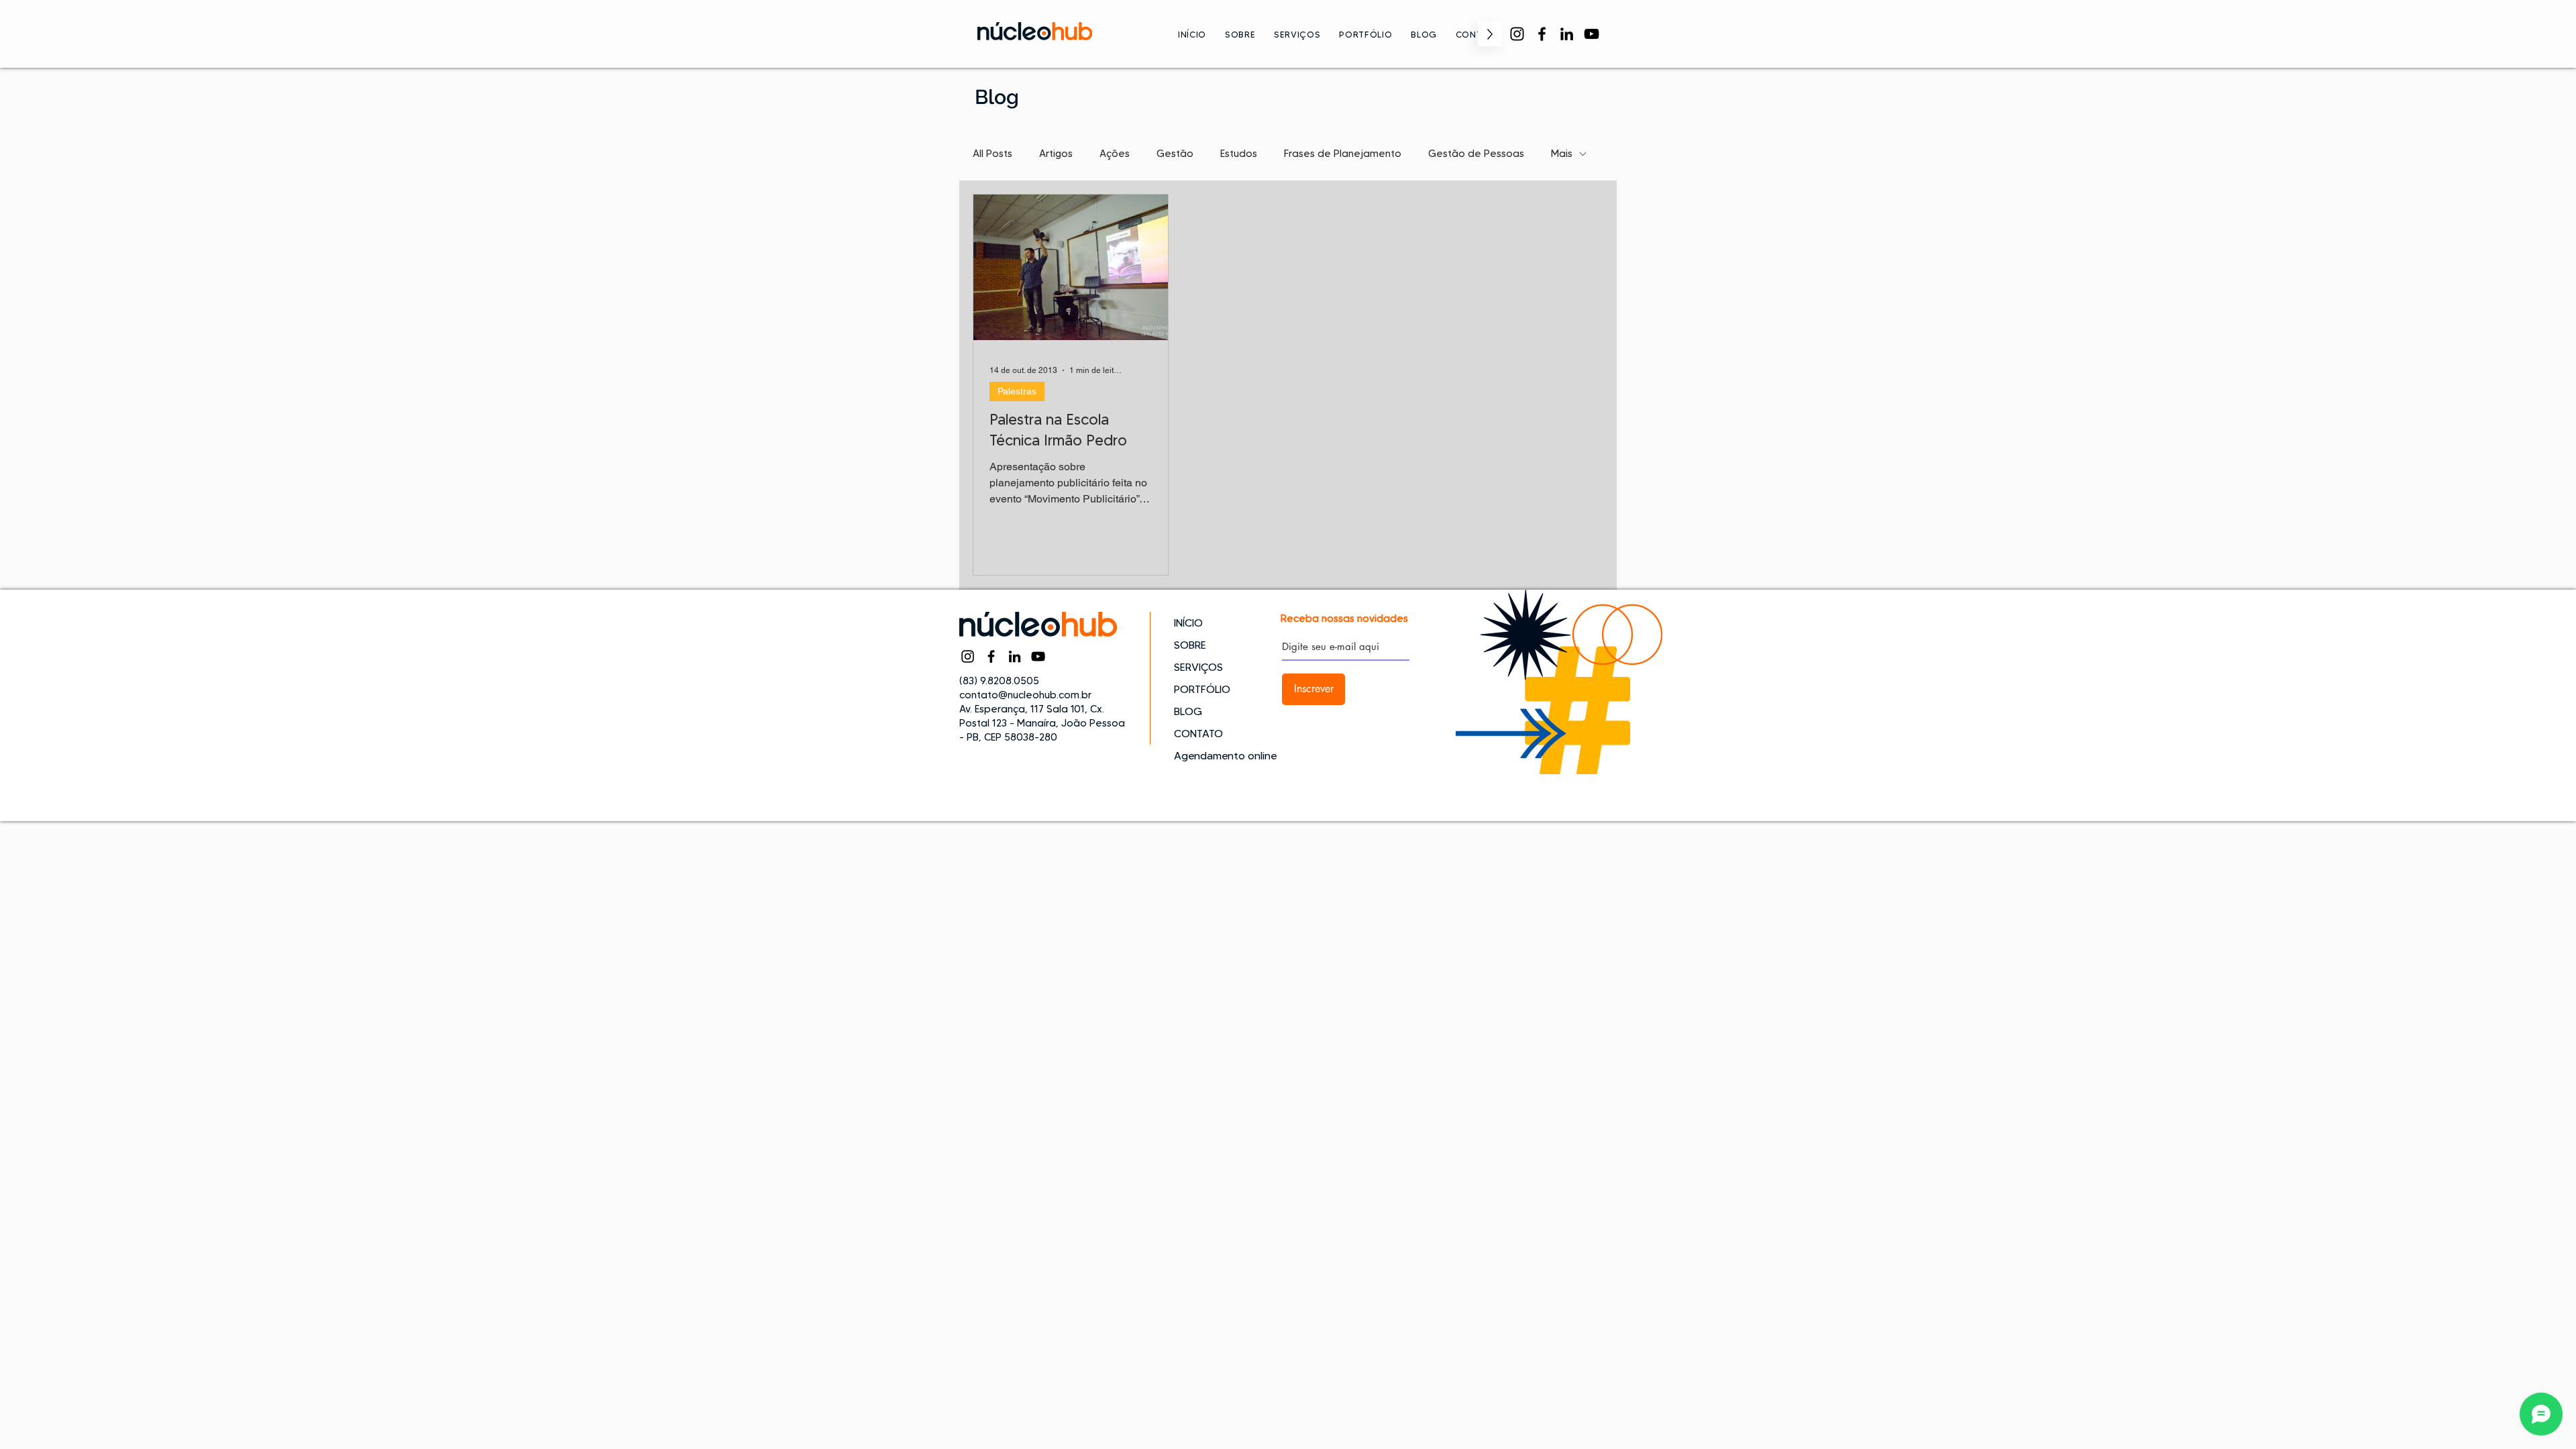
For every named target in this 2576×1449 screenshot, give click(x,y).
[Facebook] (1542, 34)
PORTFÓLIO (1202, 689)
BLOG (1188, 711)
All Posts (992, 154)
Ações (1115, 154)
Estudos (1239, 154)
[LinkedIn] (1567, 34)
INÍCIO (1188, 623)
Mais (1562, 154)
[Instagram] (1517, 34)
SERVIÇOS (1198, 667)
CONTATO (1198, 734)
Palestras (1017, 391)
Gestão (1175, 154)
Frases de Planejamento (1343, 154)
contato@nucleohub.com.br (1025, 695)
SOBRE (1190, 645)
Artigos (1056, 154)
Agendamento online (1221, 756)
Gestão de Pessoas (1476, 154)
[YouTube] (1592, 34)
